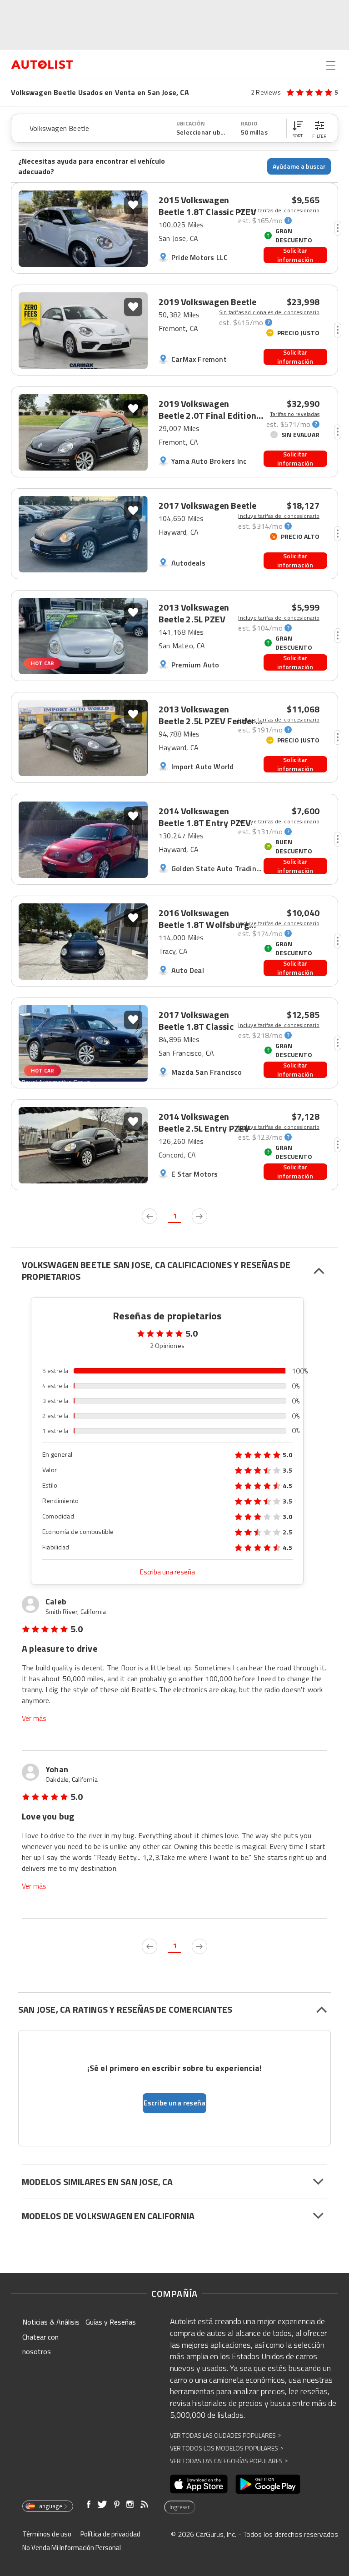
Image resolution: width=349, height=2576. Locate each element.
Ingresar (180, 2507)
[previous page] (150, 1216)
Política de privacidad (110, 2534)
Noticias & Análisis (51, 2322)
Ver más (34, 1718)
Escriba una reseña (167, 1572)
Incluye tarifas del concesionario (279, 210)
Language (49, 2506)
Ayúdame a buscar (299, 166)
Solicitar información (295, 255)
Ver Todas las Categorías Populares (229, 2461)
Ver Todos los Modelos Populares (227, 2448)
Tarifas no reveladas (295, 414)
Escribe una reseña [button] (175, 2103)
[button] (298, 128)
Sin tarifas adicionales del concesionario (269, 312)
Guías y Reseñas (111, 2322)
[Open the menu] (331, 65)
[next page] (199, 1216)
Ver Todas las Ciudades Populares (225, 2435)
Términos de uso (47, 2534)
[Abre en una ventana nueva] (199, 2484)
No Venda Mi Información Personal (72, 2548)
